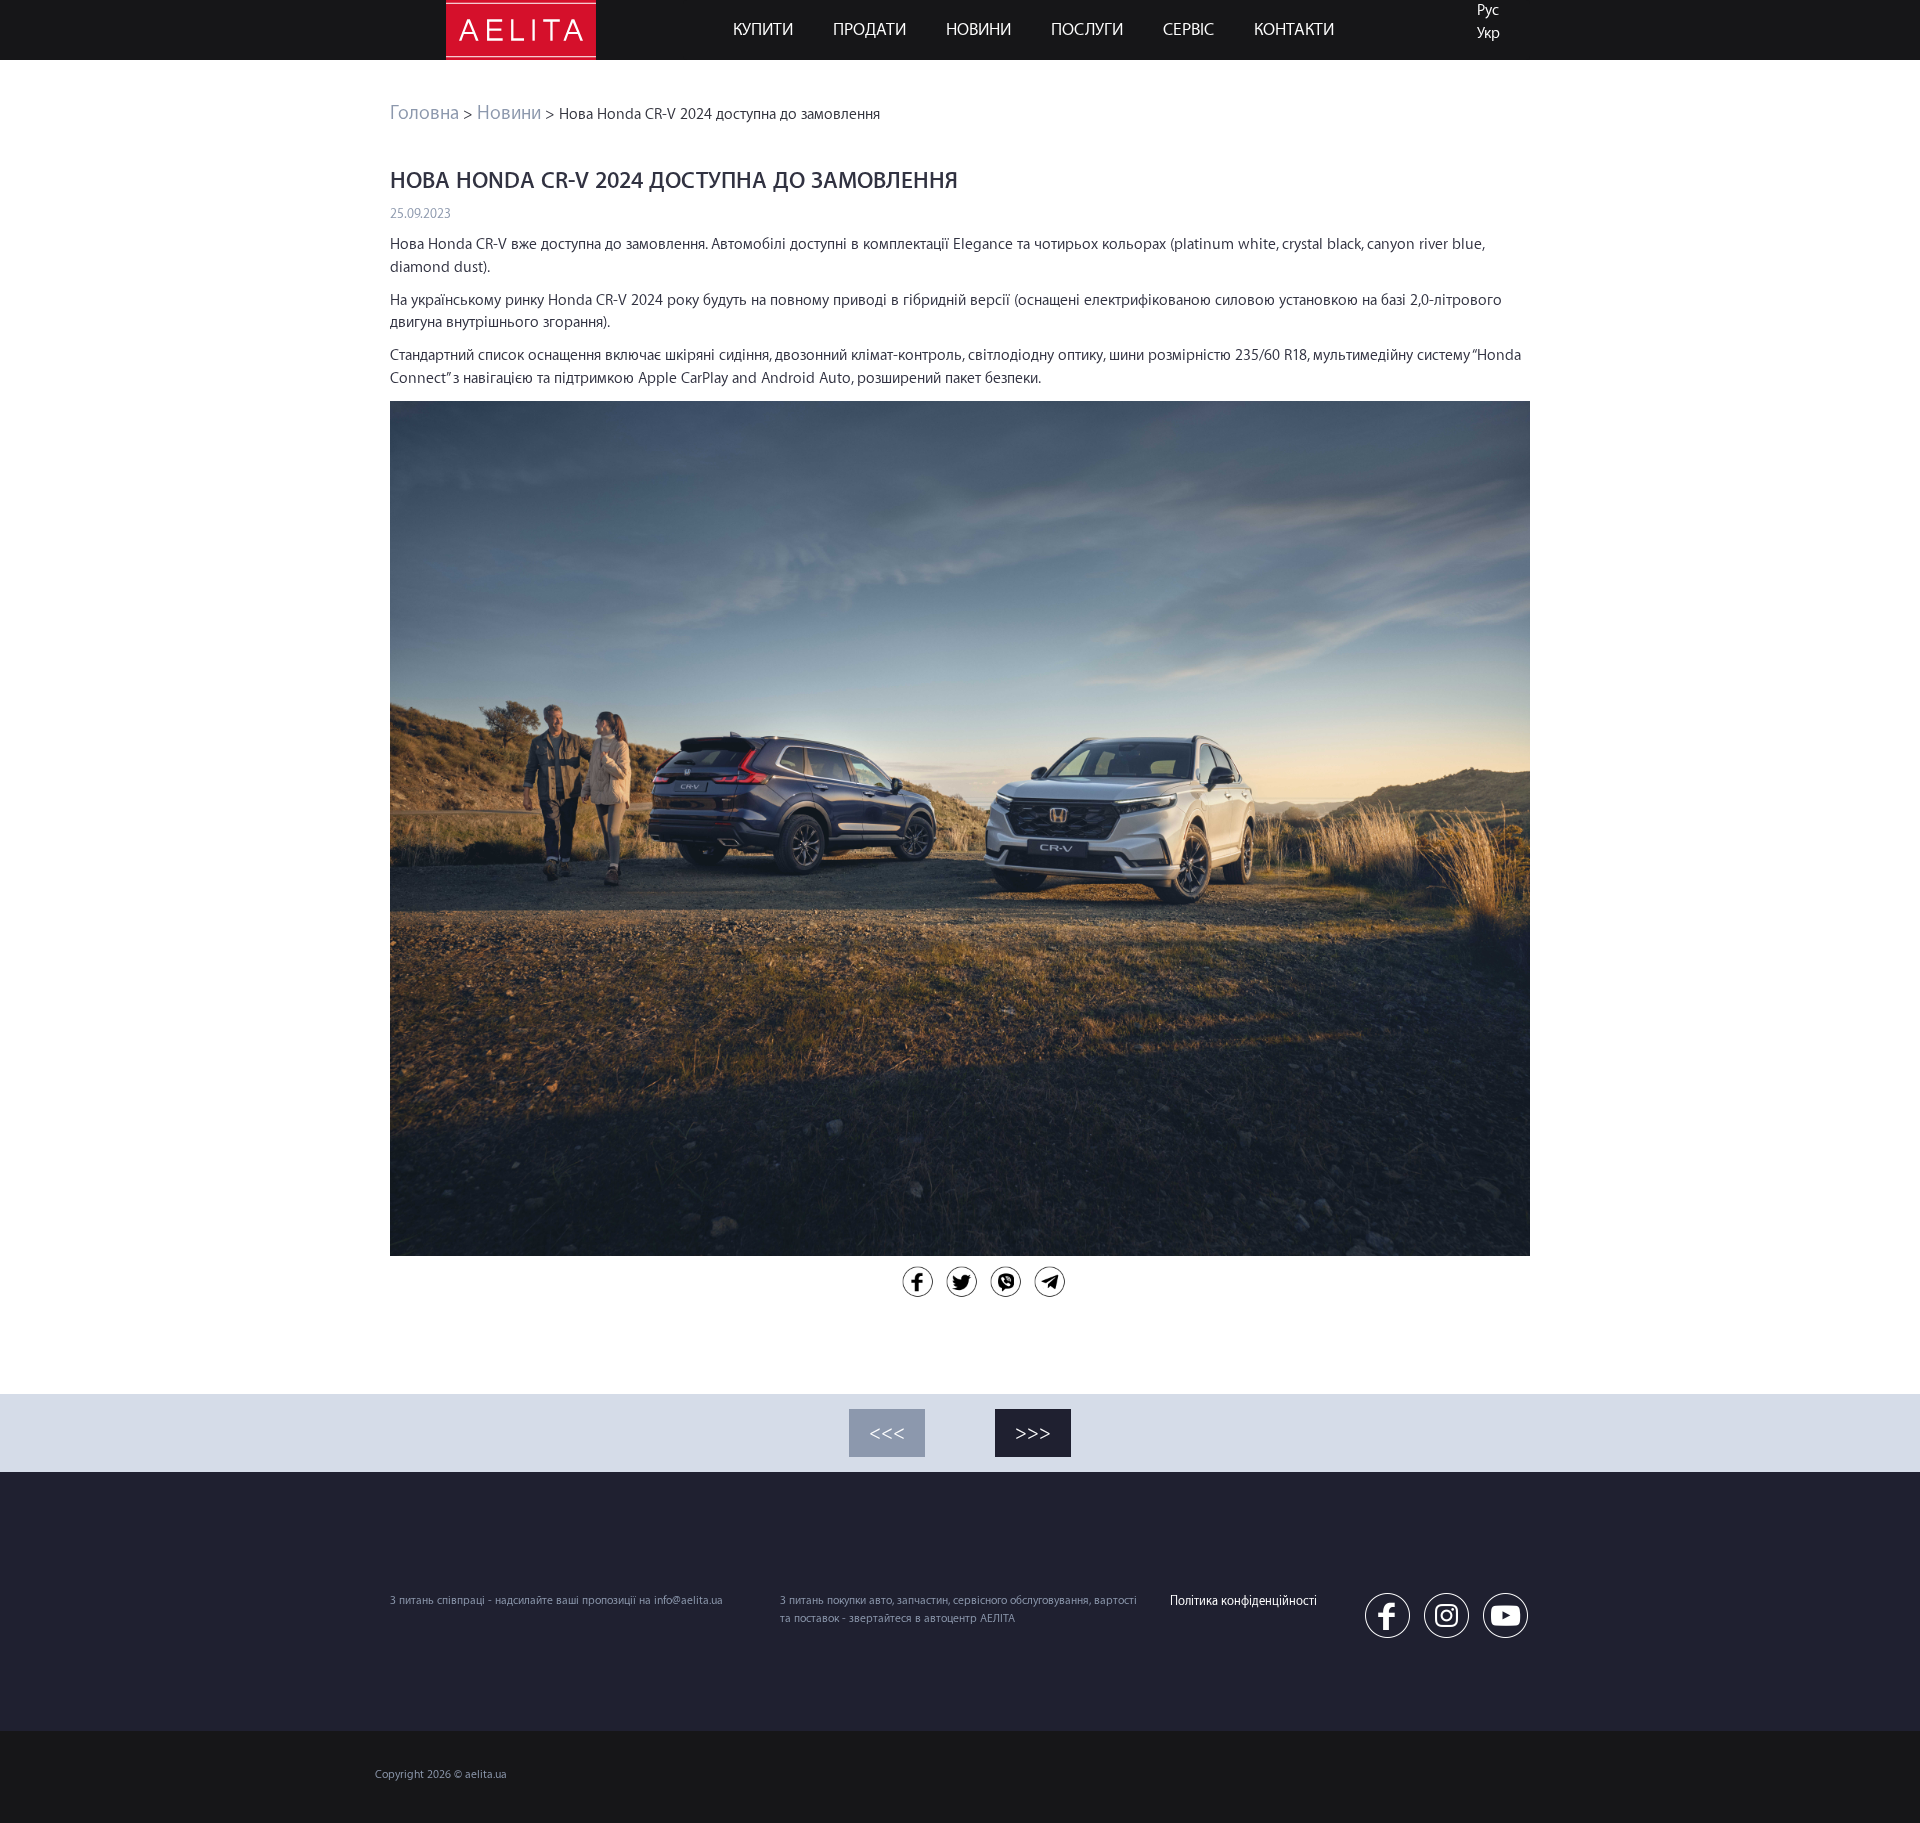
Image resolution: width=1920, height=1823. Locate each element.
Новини (978, 29)
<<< (887, 1433)
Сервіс (1188, 29)
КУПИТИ (763, 29)
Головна (424, 113)
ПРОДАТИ (869, 29)
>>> (1033, 1433)
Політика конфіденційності (1243, 1601)
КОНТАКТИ (1294, 29)
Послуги (1087, 29)
